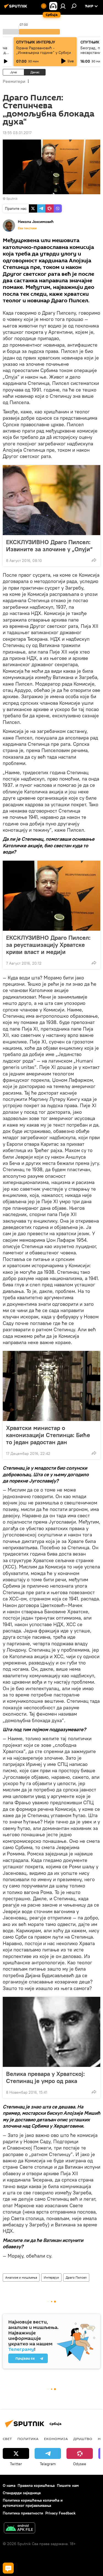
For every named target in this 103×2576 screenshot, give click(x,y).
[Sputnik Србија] (16, 8)
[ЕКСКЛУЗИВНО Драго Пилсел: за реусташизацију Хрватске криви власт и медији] (51, 896)
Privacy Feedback (60, 2513)
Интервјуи (51, 2277)
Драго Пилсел (76, 2277)
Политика (28, 2439)
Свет (7, 2439)
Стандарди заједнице (22, 2493)
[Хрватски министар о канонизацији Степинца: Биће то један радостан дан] (51, 1386)
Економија (56, 2439)
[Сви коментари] (8, 2568)
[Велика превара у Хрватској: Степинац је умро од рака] (51, 2032)
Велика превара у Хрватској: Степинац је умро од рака (45, 2077)
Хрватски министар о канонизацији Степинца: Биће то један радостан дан (48, 1435)
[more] (94, 560)
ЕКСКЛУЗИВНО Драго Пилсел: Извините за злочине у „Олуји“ (49, 546)
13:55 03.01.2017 (17, 133)
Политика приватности (23, 2513)
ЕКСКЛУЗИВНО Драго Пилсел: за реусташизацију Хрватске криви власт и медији (48, 945)
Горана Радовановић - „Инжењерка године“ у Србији (44, 50)
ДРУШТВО (83, 2439)
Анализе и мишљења (21, 2277)
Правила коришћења (36, 2485)
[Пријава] (63, 6)
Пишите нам (68, 2485)
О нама (9, 2485)
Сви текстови (27, 228)
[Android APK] (20, 2529)
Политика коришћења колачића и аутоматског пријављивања (33, 2503)
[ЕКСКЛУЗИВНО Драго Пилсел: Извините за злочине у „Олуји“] (51, 500)
